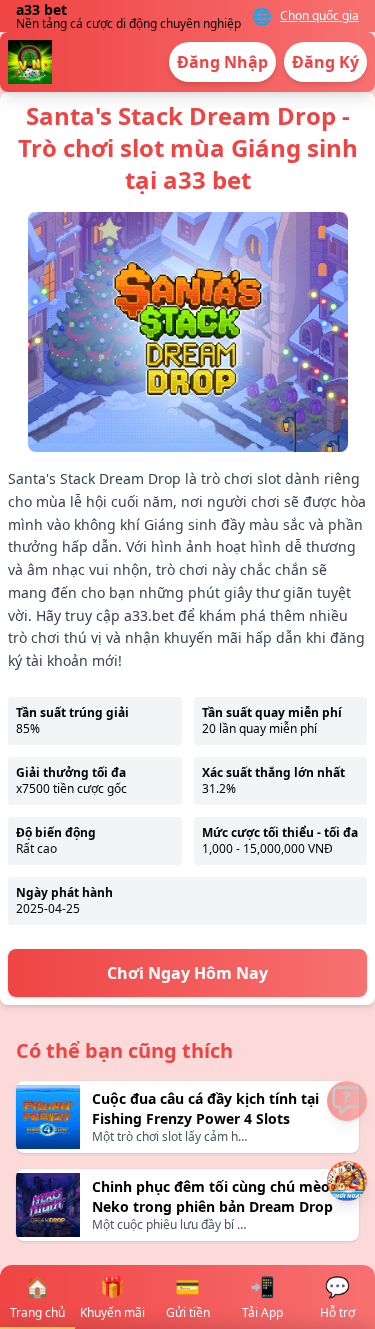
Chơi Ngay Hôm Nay (187, 973)
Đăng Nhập (222, 62)
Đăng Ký (325, 62)
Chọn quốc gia (319, 16)
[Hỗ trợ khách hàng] (347, 1101)
